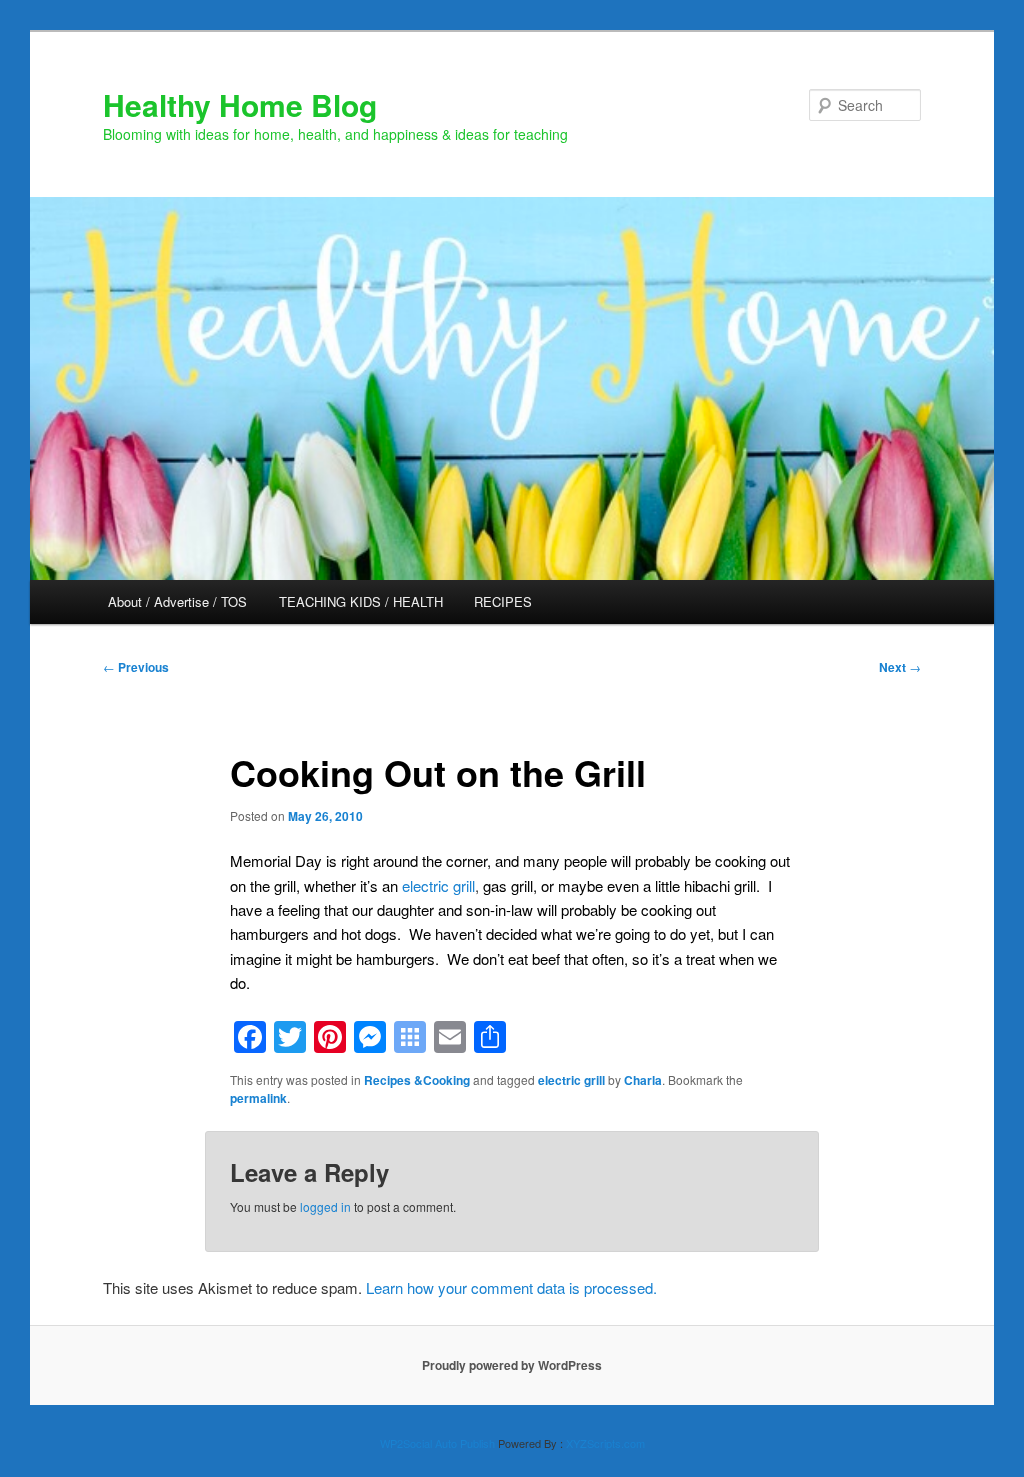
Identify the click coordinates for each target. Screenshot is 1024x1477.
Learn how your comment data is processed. (511, 1287)
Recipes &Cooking (417, 1080)
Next (900, 667)
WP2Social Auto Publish (437, 1443)
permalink (258, 1098)
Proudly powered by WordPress (512, 1365)
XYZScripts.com (605, 1443)
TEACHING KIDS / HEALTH (361, 601)
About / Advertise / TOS (177, 601)
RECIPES (503, 601)
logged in (325, 1206)
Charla (643, 1080)
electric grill (438, 885)
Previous (136, 667)
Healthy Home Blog (240, 104)
